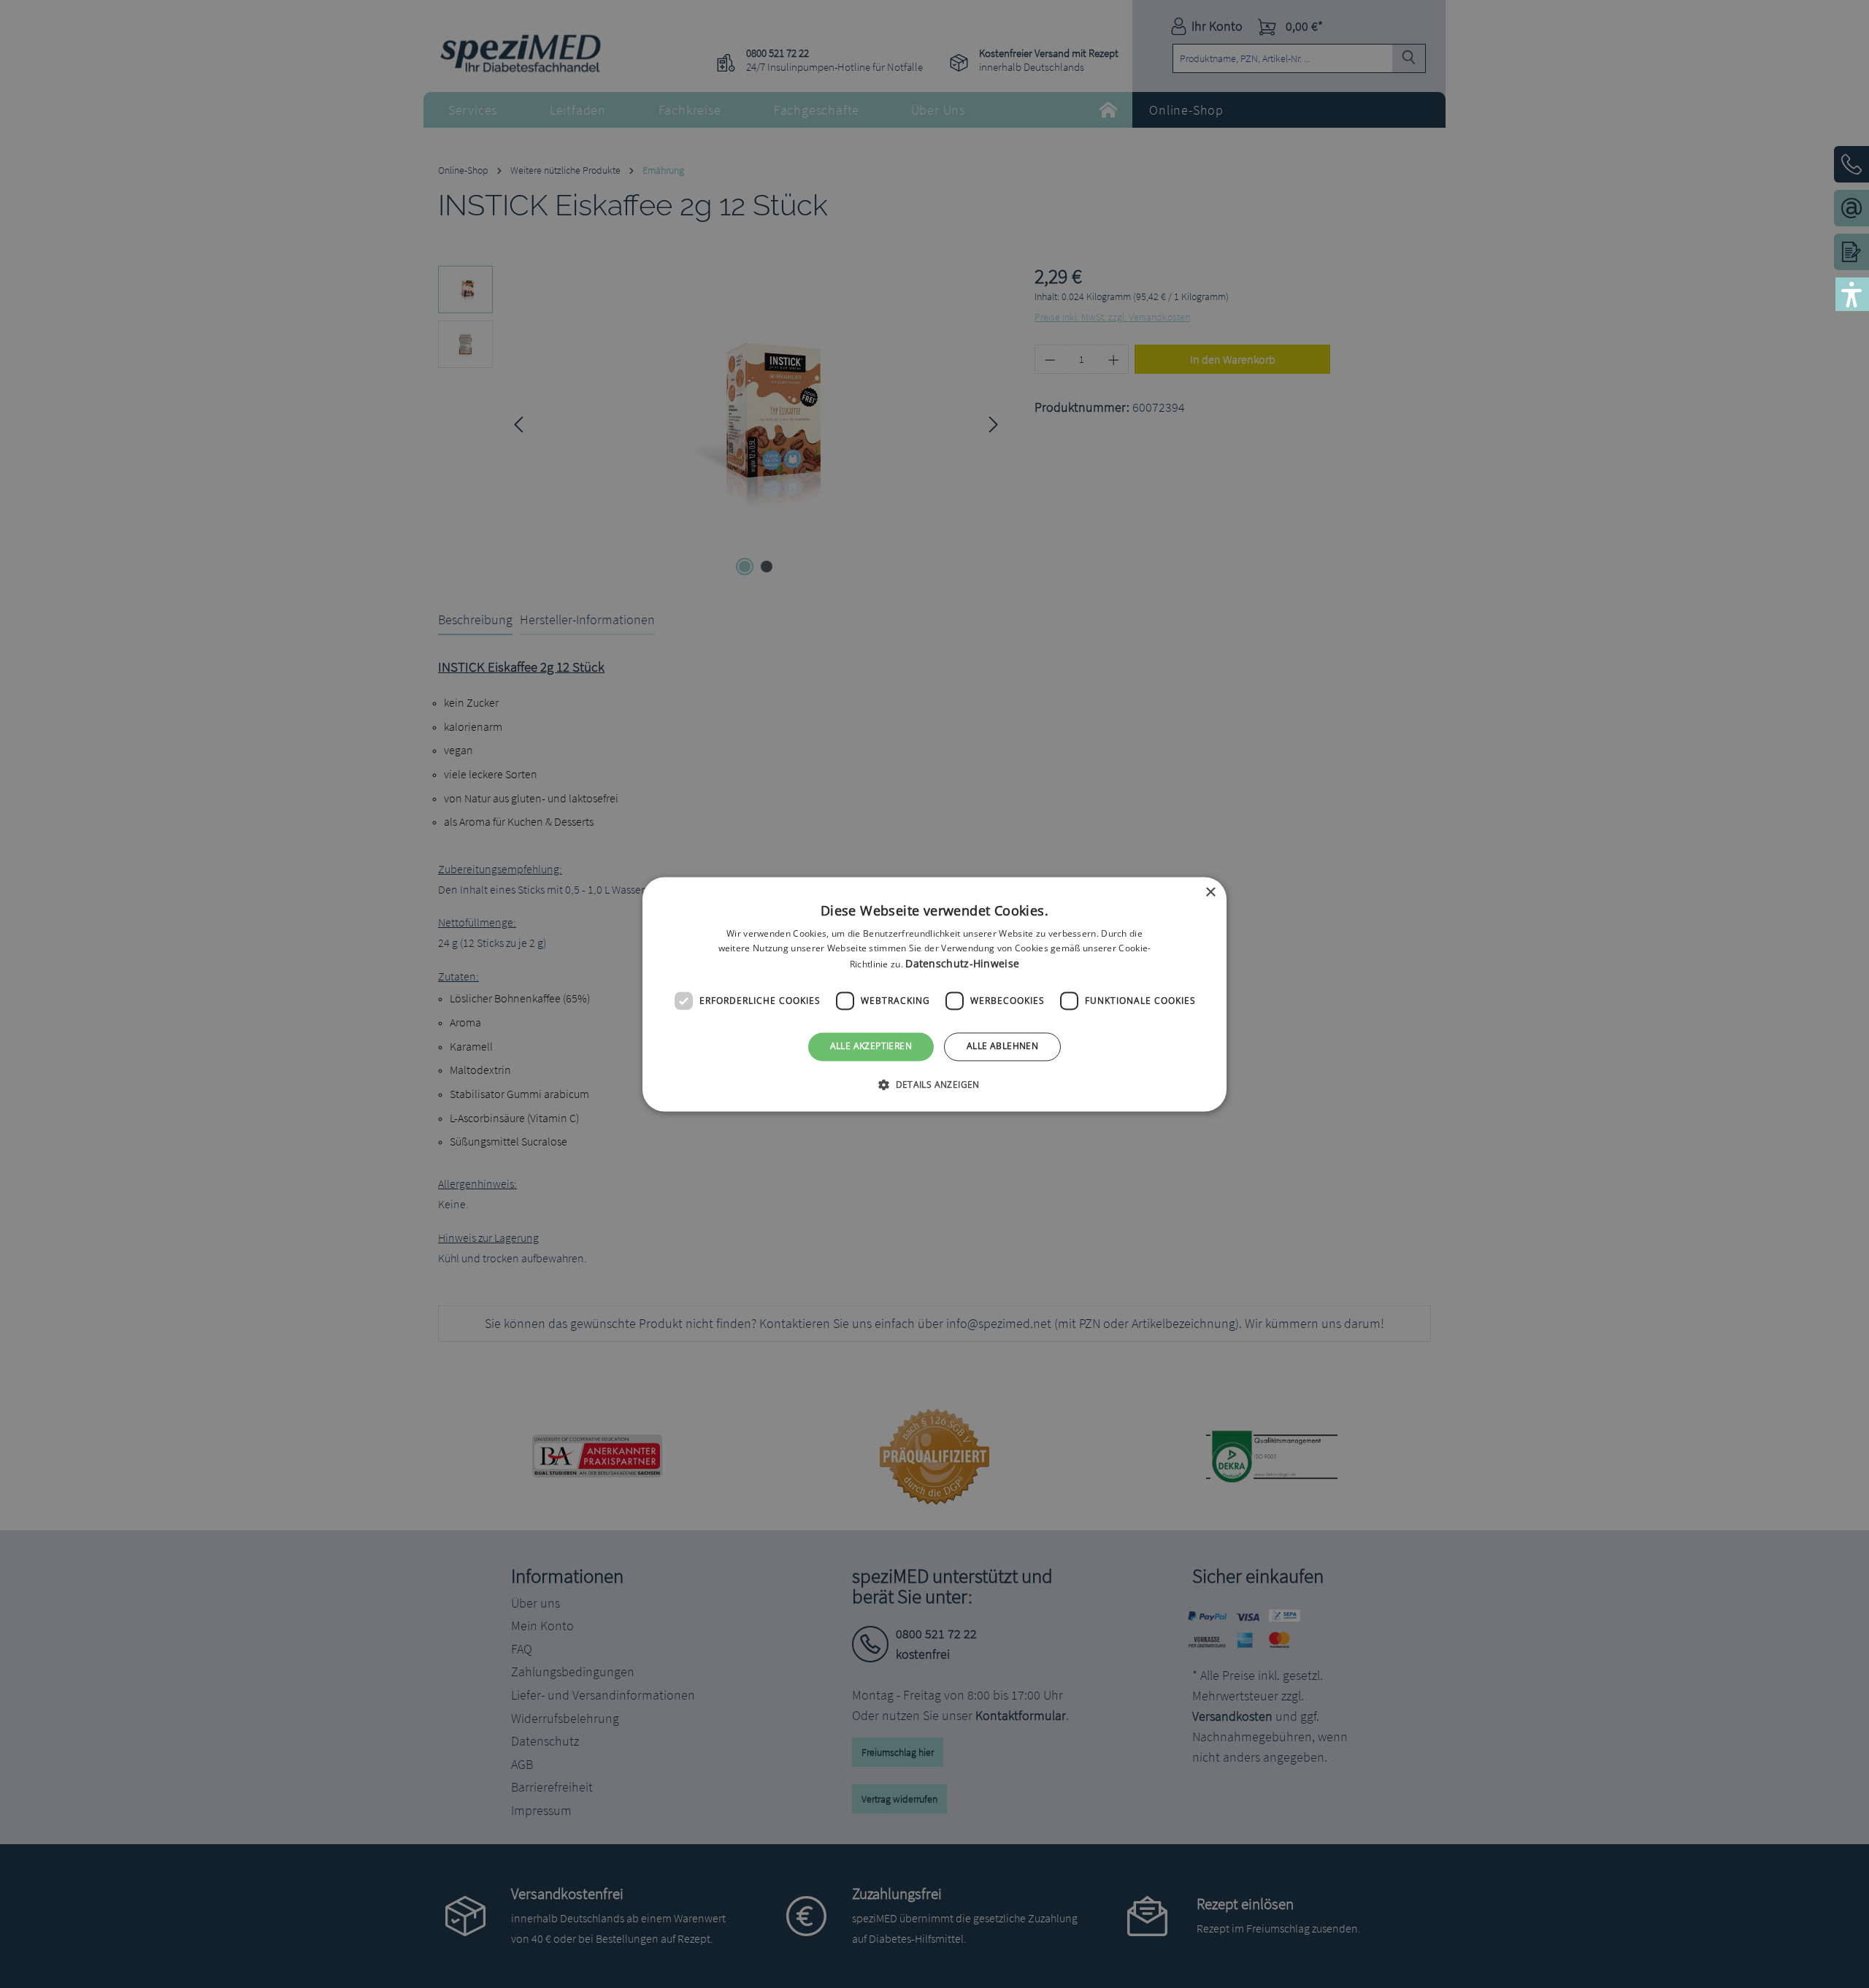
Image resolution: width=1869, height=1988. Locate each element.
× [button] (1210, 893)
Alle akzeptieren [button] (871, 1047)
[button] (934, 1084)
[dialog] (934, 994)
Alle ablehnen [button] (1002, 1047)
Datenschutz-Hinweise (962, 964)
